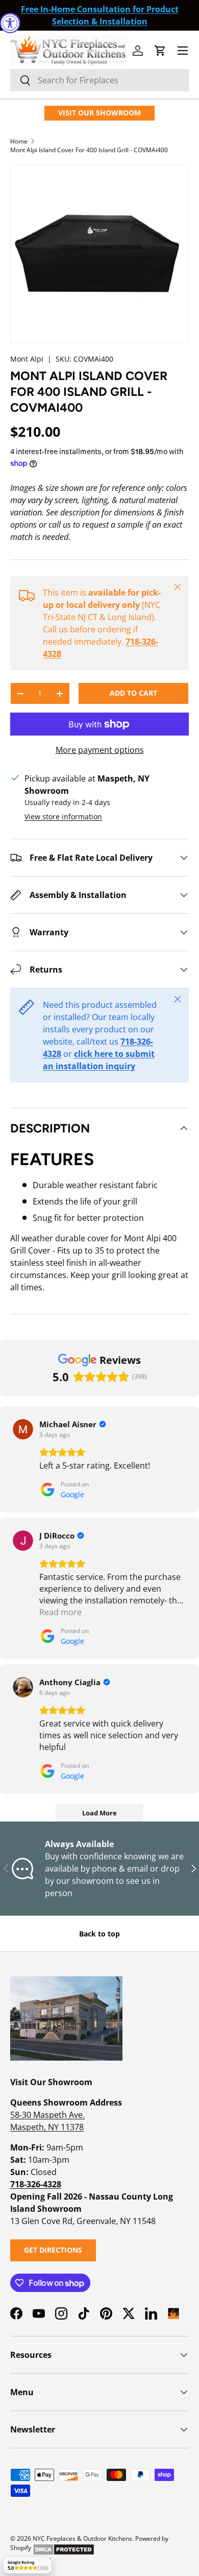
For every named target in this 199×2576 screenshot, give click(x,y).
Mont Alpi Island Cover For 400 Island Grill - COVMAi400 (89, 150)
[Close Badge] (50, 2559)
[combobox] (99, 80)
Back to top (99, 1934)
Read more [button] (60, 1612)
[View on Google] (23, 1429)
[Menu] (183, 51)
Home (19, 141)
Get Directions (53, 2250)
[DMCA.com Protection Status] (64, 2548)
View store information (63, 817)
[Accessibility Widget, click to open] (10, 23)
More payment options (100, 750)
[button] (160, 51)
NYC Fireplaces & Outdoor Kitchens (82, 2538)
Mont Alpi (27, 359)
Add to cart (133, 693)
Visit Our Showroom (99, 113)
